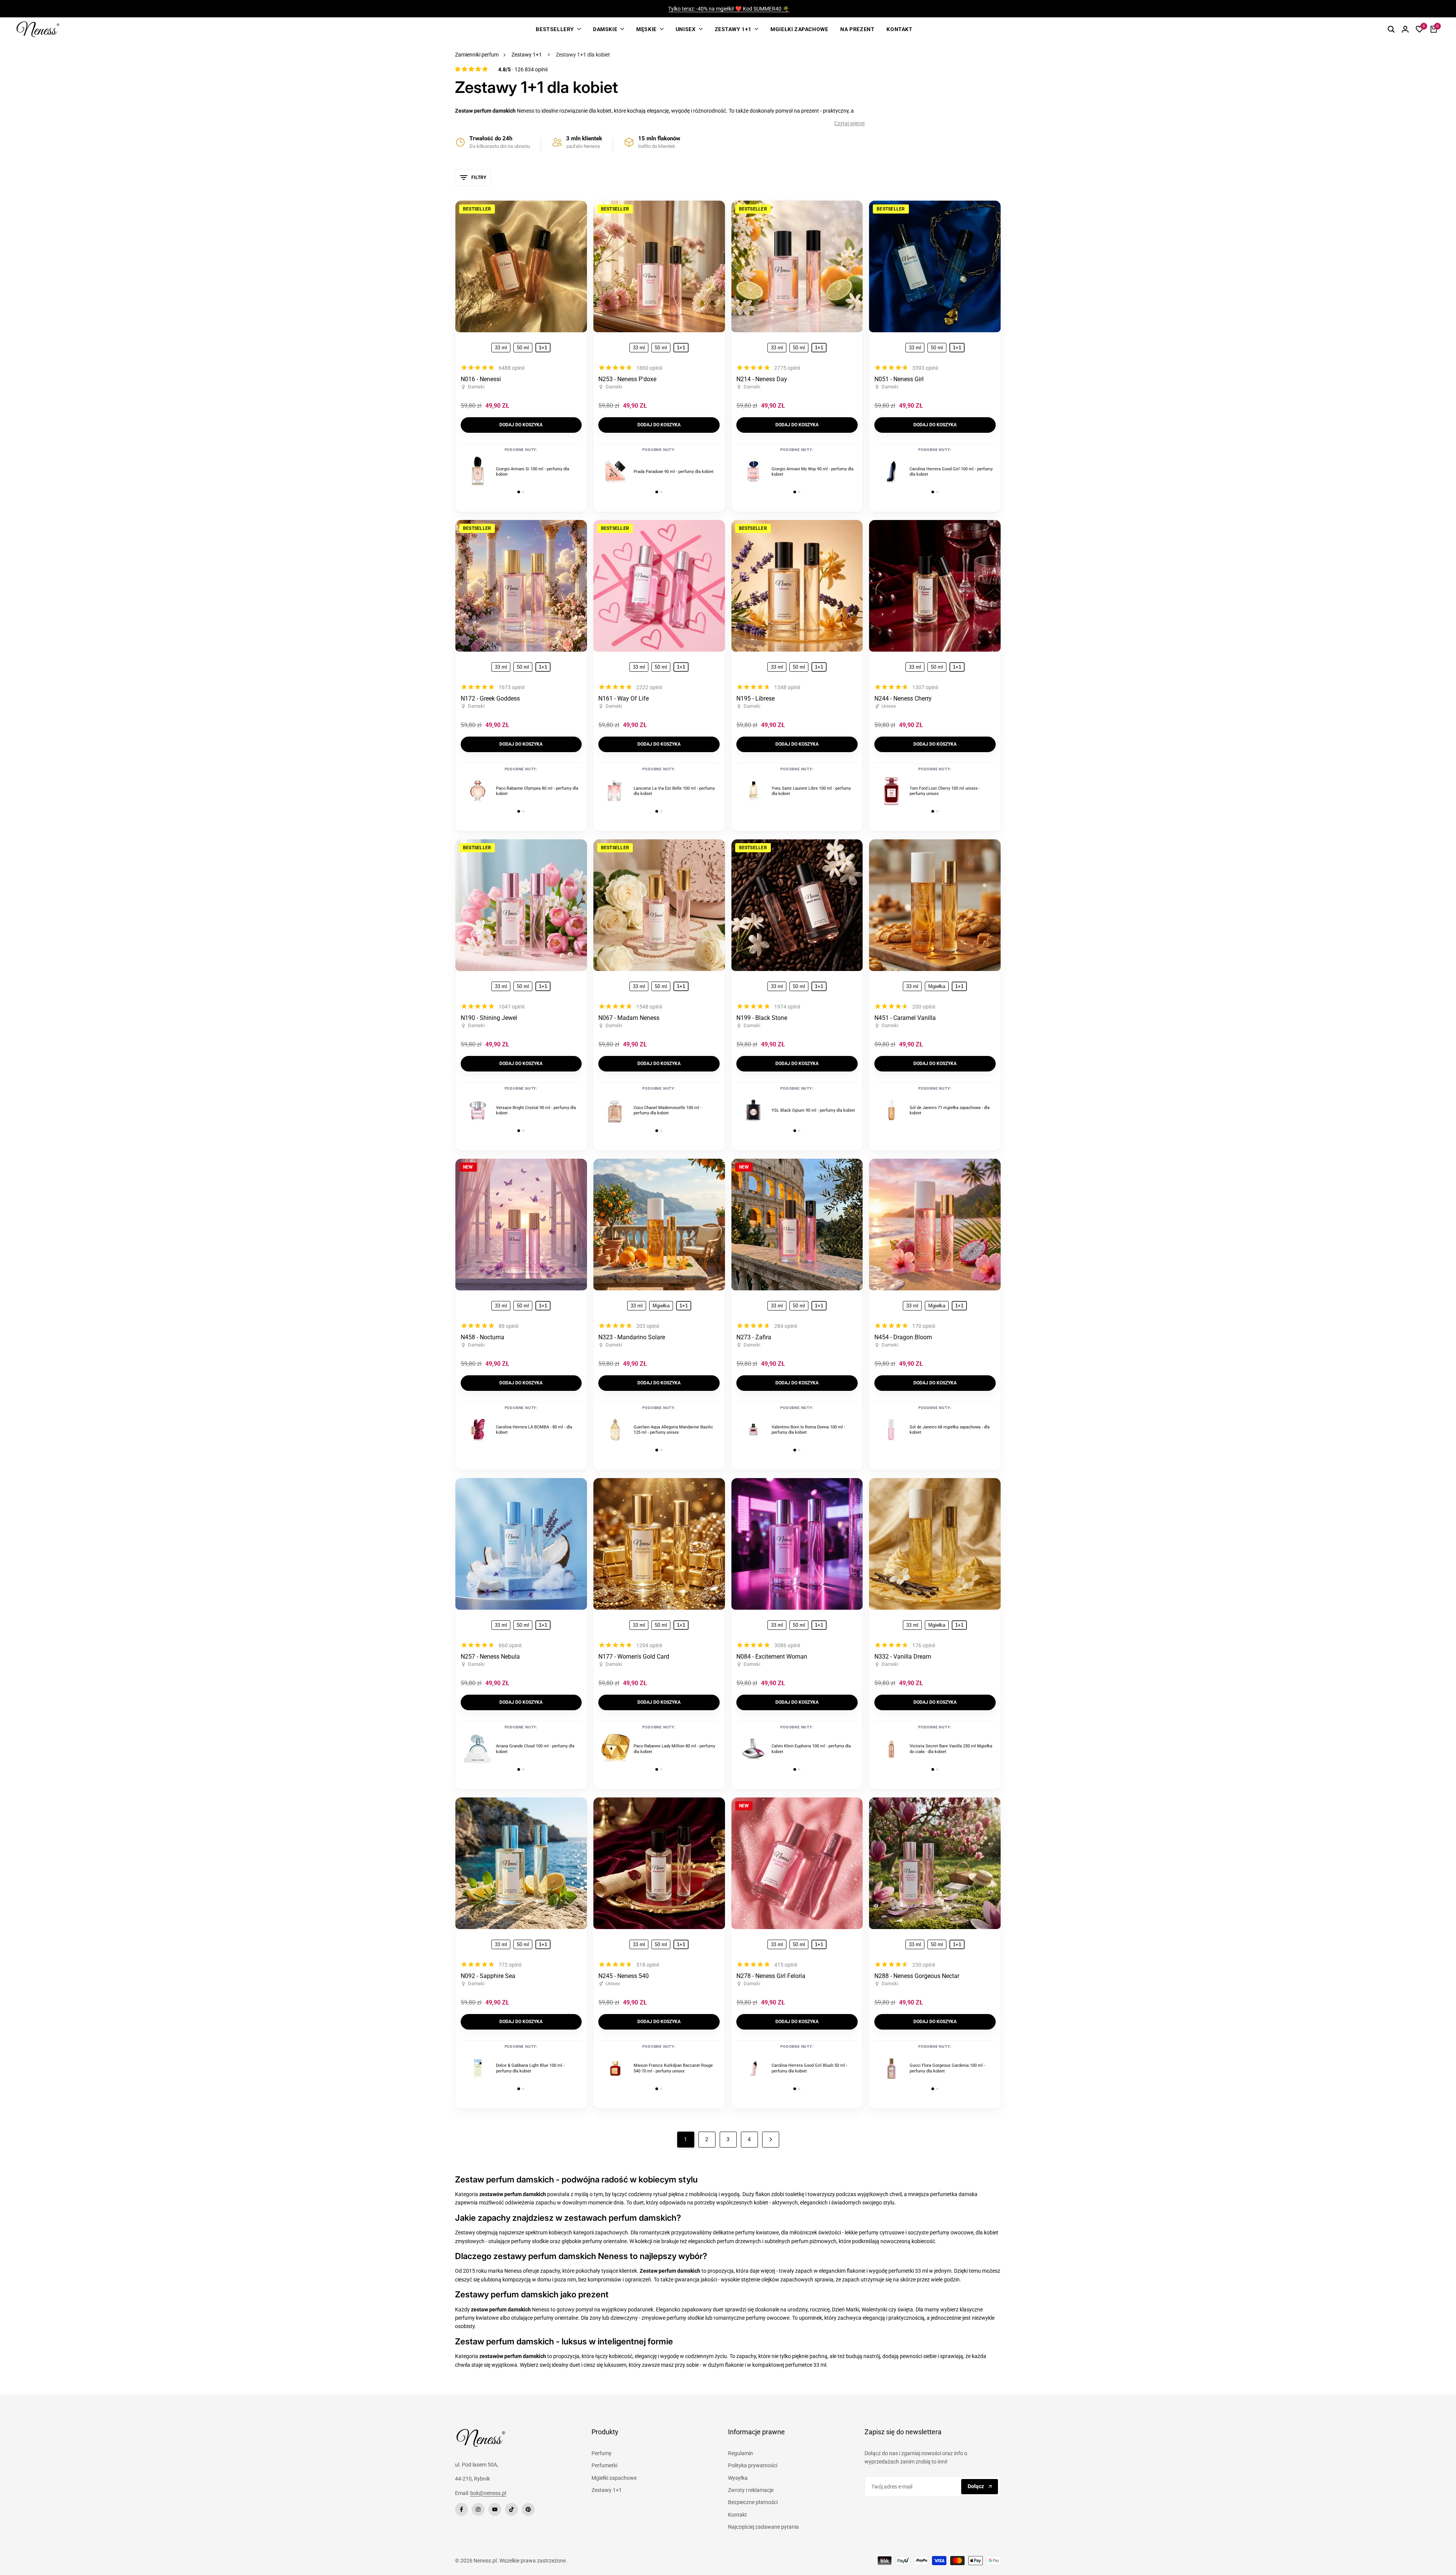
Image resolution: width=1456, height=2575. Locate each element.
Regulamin (741, 2453)
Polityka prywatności (753, 2465)
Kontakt (737, 2515)
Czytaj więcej (849, 123)
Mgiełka (937, 986)
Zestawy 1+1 (527, 55)
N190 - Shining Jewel (489, 1018)
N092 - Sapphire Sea (488, 1976)
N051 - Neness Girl (899, 379)
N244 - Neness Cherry (903, 698)
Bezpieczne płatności (753, 2502)
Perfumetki (604, 2465)
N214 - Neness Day (762, 379)
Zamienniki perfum (477, 55)
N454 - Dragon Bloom (903, 1337)
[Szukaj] (1391, 29)
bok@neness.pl (488, 2493)
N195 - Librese (755, 698)
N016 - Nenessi (481, 379)
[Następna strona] (771, 2140)
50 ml (523, 348)
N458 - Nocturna (482, 1337)
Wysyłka (738, 2478)
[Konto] (1405, 29)
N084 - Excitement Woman (772, 1657)
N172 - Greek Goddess (490, 698)
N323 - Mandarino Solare (632, 1337)
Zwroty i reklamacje (751, 2490)
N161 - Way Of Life (624, 698)
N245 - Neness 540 (624, 1976)
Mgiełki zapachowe (614, 2478)
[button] (575, 216)
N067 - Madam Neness (629, 1018)
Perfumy (602, 2453)
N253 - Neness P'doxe (627, 379)
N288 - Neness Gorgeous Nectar (917, 1976)
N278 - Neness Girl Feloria (771, 1976)
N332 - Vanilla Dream (903, 1657)
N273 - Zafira (754, 1337)
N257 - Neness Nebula (490, 1657)
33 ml (501, 348)
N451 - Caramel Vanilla (905, 1018)
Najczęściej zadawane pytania (763, 2527)
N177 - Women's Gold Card (634, 1657)
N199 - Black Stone (762, 1018)
